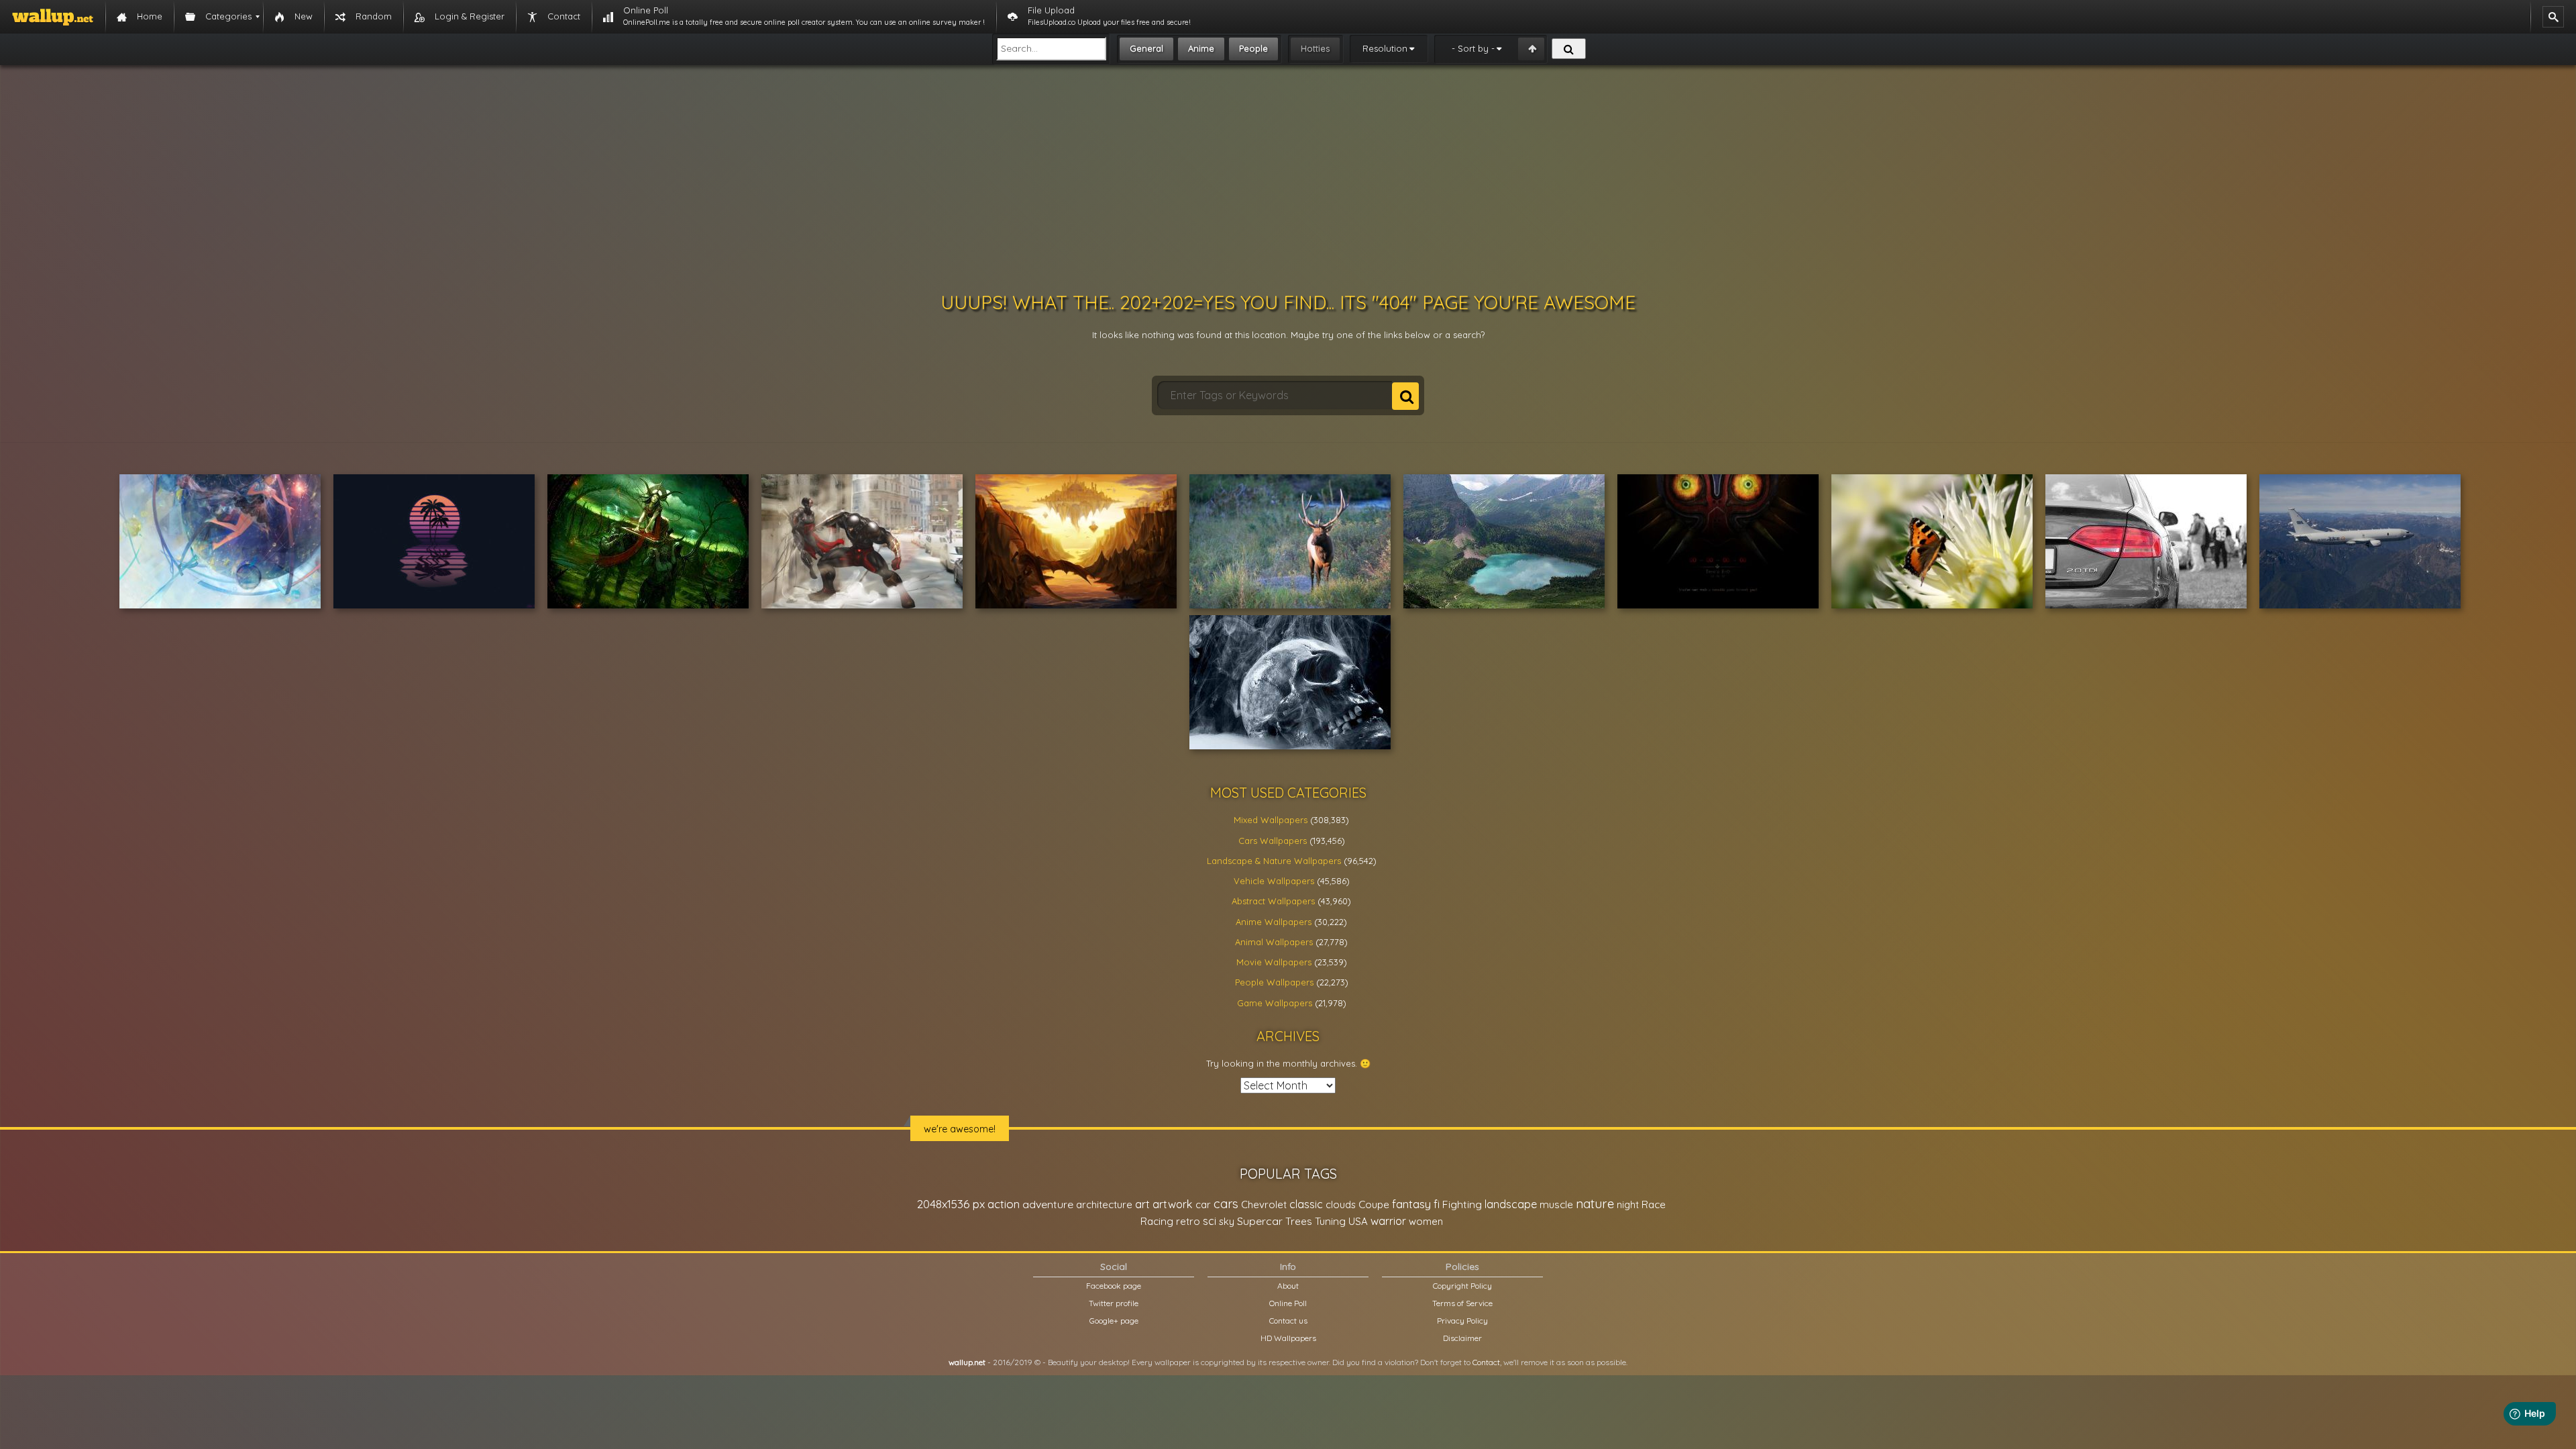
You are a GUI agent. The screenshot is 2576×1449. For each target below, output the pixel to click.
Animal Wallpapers (1274, 942)
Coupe (1374, 1204)
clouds (1341, 1204)
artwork (1173, 1204)
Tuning (1330, 1221)
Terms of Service (1462, 1303)
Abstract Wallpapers (1273, 901)
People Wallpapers (1274, 982)
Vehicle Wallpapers (1274, 881)
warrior (1388, 1221)
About (1288, 1286)
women (1426, 1221)
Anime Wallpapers (1274, 922)
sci (1210, 1221)
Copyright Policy (1462, 1286)
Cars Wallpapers (1273, 841)
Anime (1201, 48)
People (1253, 48)
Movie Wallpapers (1274, 962)
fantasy (1411, 1204)
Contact (1486, 1362)
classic (1306, 1204)
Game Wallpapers (1275, 1003)
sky (1227, 1221)
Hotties (1315, 48)
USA (1358, 1221)
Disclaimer (1462, 1338)
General (1146, 48)
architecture (1104, 1204)
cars (1226, 1204)
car (1203, 1204)
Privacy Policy (1462, 1321)
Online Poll (1288, 1303)
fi (1437, 1204)
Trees (1299, 1221)
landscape (1511, 1204)
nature (1595, 1203)
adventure (1048, 1204)
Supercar (1260, 1221)
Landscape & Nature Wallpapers (1274, 861)
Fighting (1462, 1204)
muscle (1556, 1204)
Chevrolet (1264, 1204)
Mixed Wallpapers (1271, 820)
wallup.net (967, 1362)
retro (1188, 1221)
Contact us (1288, 1321)
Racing (1157, 1221)
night (1628, 1204)
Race (1654, 1204)
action (1004, 1204)
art (1142, 1204)
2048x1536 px (951, 1204)
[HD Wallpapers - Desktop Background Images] (53, 17)
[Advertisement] (1288, 178)
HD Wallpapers (1288, 1338)
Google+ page (1114, 1321)
